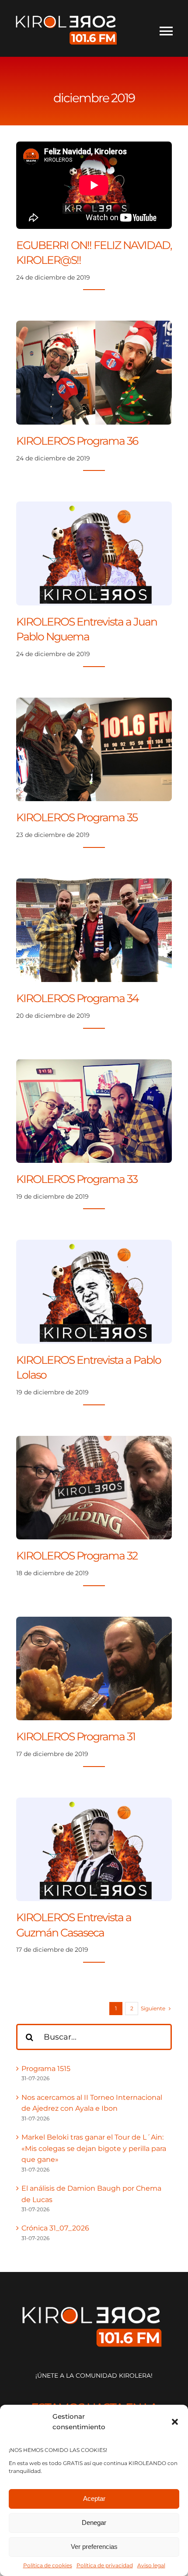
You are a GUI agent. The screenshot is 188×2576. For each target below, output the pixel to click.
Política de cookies (48, 2565)
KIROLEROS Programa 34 (77, 998)
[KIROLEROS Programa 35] (94, 703)
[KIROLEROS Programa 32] (94, 1441)
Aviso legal (151, 2565)
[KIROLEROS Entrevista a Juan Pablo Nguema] (94, 507)
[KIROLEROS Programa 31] (94, 1622)
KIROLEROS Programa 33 (77, 1179)
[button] (175, 2422)
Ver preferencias (94, 2547)
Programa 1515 (46, 2069)
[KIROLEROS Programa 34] (94, 884)
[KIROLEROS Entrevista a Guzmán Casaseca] (94, 1803)
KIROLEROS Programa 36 (77, 441)
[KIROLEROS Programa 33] (94, 1065)
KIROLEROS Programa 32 (77, 1556)
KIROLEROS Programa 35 (77, 817)
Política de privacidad (105, 2565)
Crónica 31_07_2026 (55, 2228)
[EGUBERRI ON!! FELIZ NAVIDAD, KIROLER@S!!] (94, 185)
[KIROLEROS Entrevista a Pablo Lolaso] (94, 1245)
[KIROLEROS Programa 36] (94, 326)
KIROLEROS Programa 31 (76, 1736)
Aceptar (94, 2498)
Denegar (94, 2522)
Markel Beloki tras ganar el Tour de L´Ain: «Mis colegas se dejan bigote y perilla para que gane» (94, 2148)
